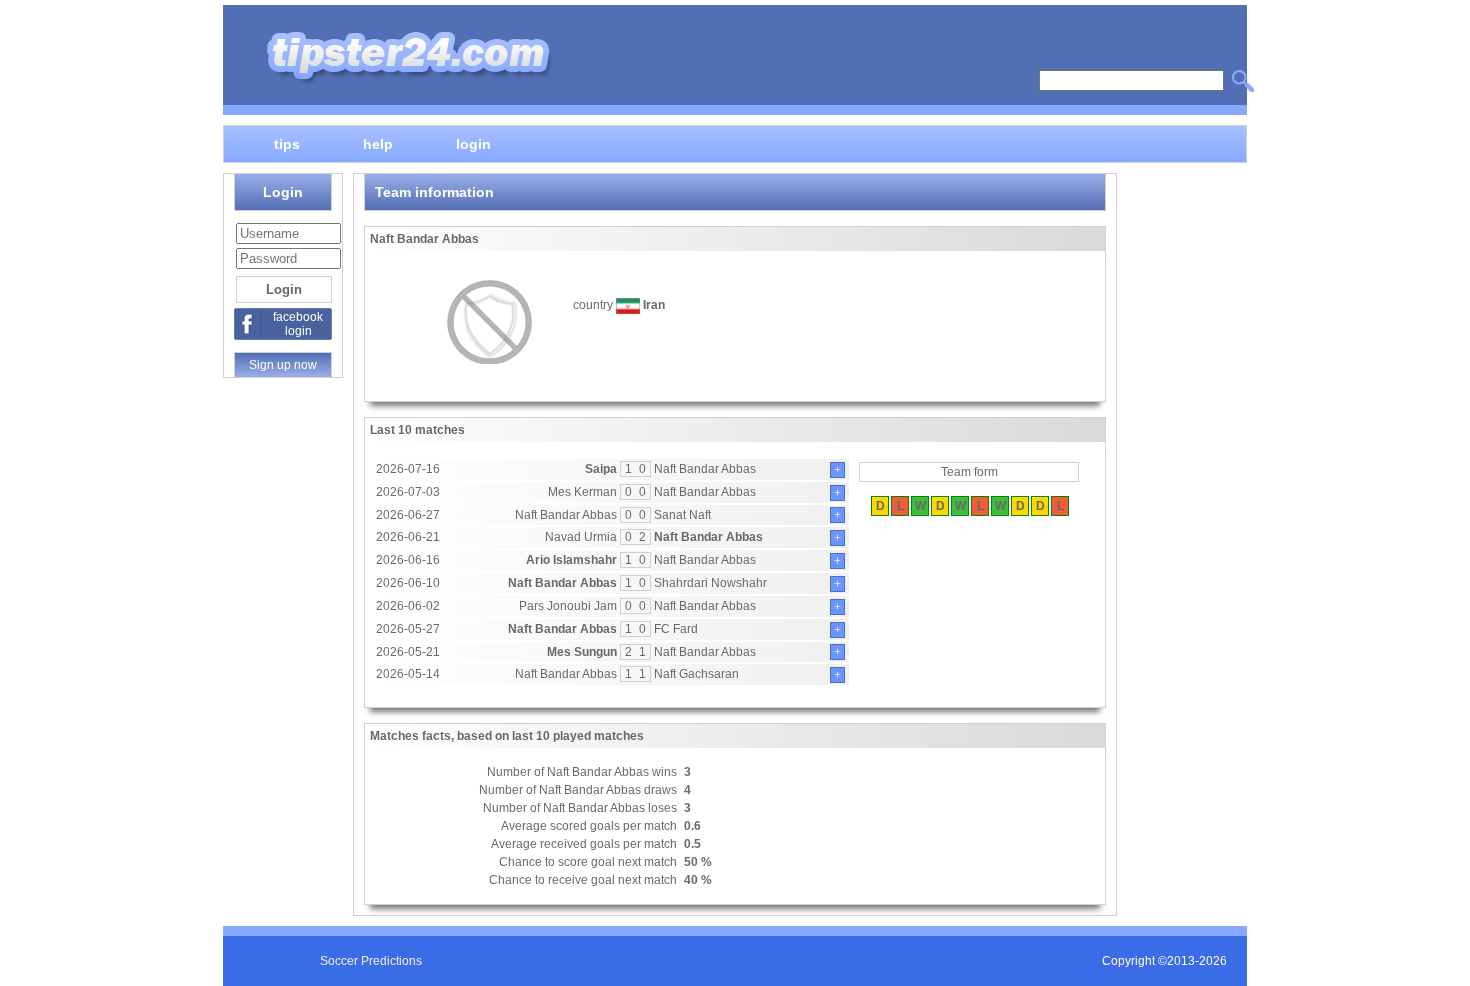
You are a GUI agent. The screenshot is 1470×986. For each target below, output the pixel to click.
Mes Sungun (582, 652)
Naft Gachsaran (696, 674)
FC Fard (676, 629)
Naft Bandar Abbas (705, 469)
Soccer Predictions (371, 961)
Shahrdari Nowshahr (710, 583)
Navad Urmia (581, 537)
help (378, 143)
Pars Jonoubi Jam (568, 606)
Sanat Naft (682, 515)
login (473, 143)
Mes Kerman (582, 492)
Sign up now (283, 365)
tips (287, 143)
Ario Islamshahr (571, 560)
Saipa (601, 469)
